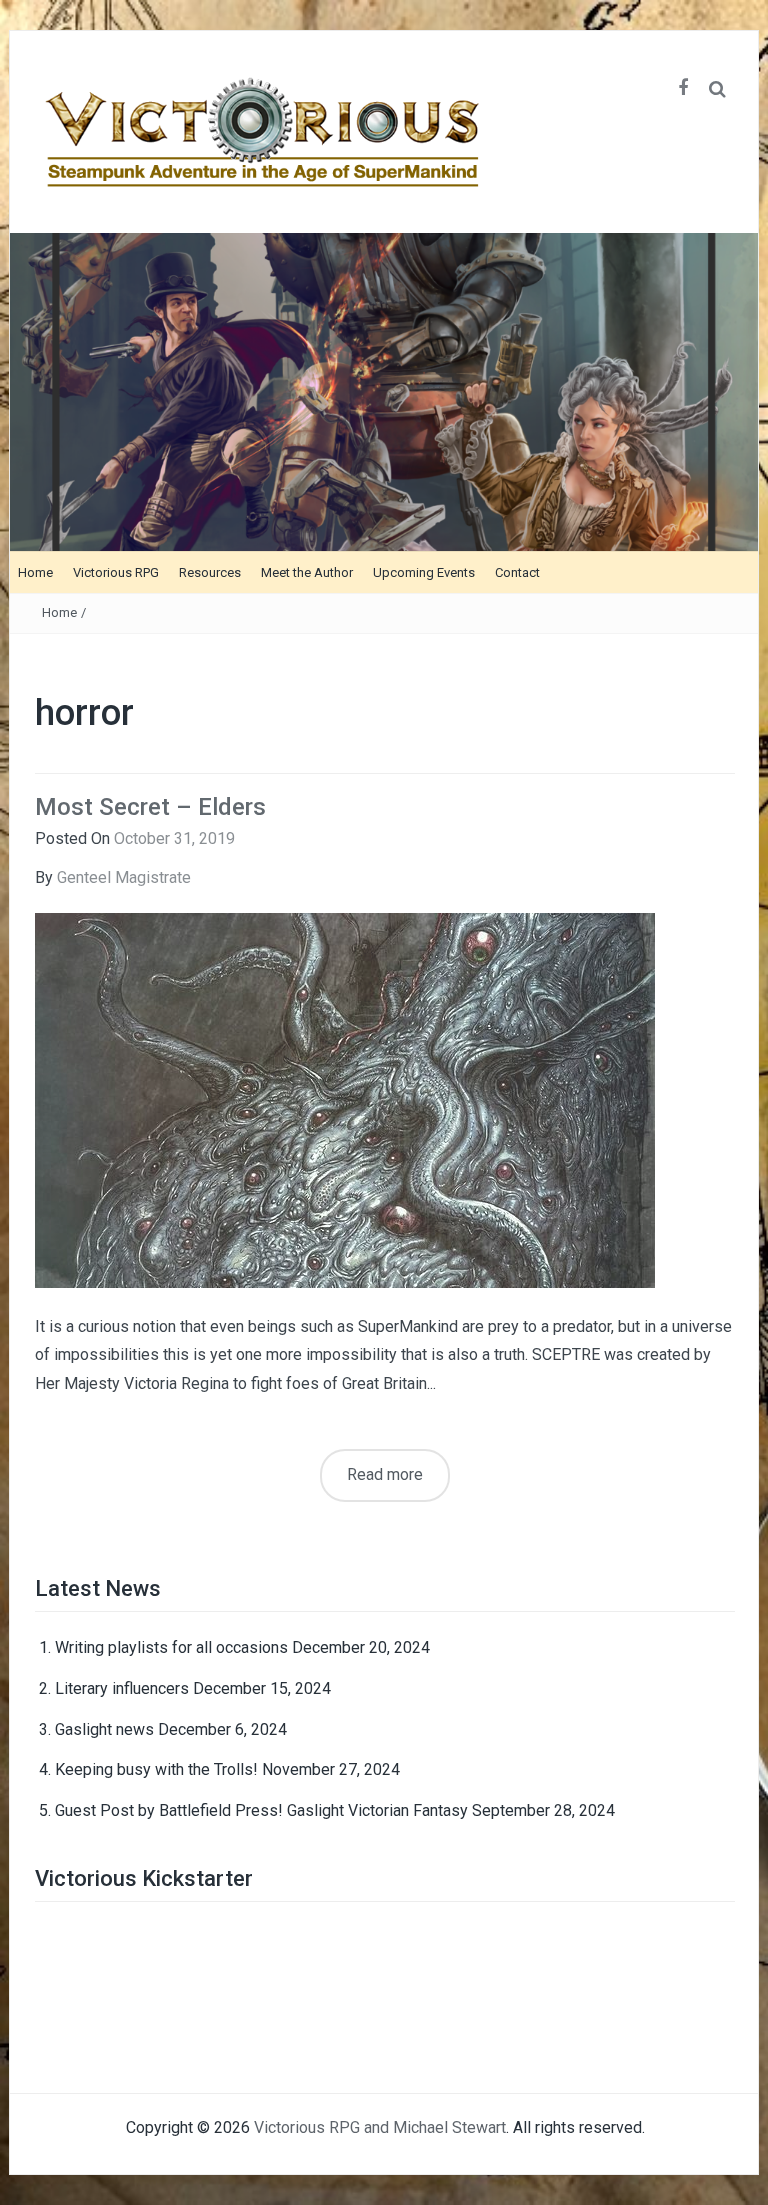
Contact (517, 572)
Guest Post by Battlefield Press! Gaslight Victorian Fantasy (261, 1810)
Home (35, 572)
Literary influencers (122, 1688)
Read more (385, 1474)
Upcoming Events (424, 572)
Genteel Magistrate (124, 877)
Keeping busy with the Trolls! (156, 1769)
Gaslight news (104, 1729)
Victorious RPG (116, 572)
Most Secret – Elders (150, 807)
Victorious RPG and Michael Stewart (380, 2127)
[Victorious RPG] (384, 390)
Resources (210, 572)
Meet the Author (307, 572)
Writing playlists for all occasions (171, 1647)
